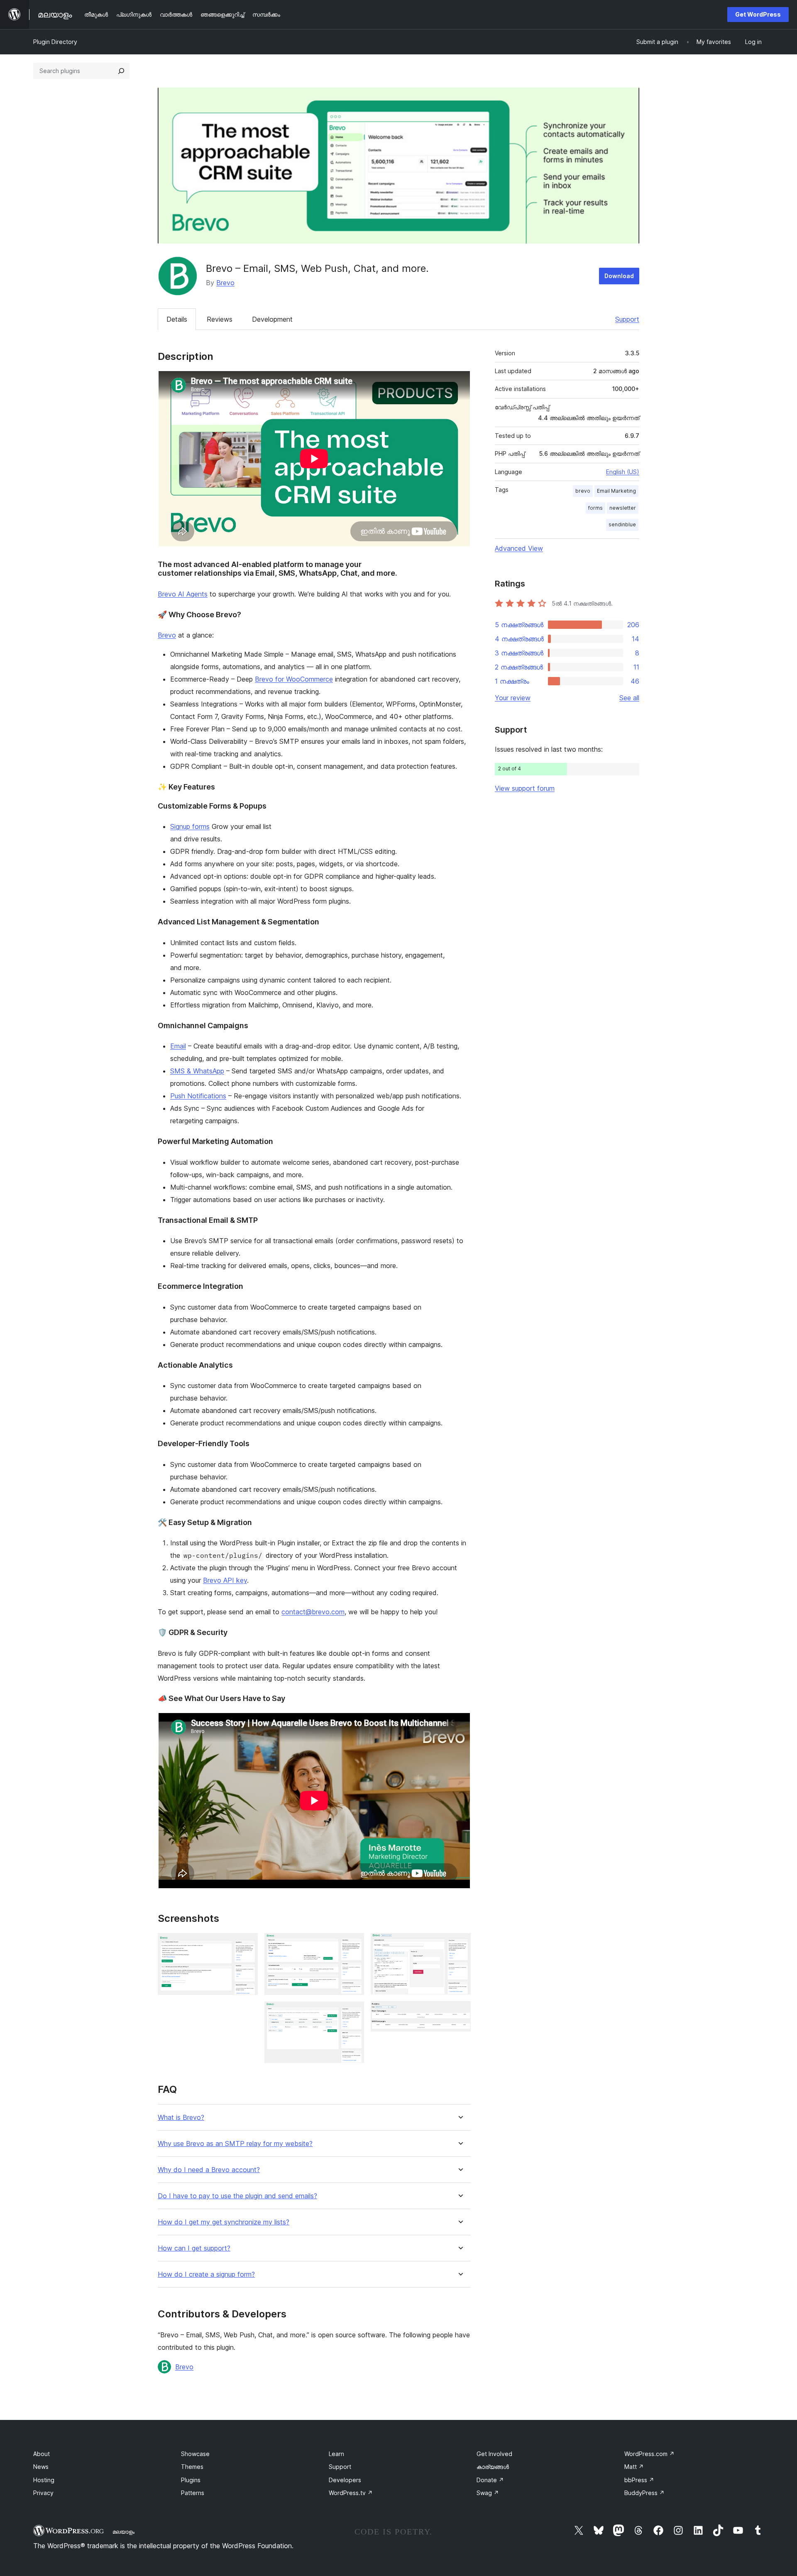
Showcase (195, 2454)
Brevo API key (225, 1580)
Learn (336, 2454)
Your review (513, 698)
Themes (192, 2467)
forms (595, 508)
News (41, 2467)
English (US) (623, 472)
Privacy (43, 2493)
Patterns (193, 2493)
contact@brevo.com (313, 1612)
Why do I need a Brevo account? (209, 2170)
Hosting (44, 2480)
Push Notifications (198, 1096)
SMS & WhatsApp (197, 1071)
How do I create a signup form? (206, 2274)
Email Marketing (616, 491)
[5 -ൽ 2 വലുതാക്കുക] (353, 1944)
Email (178, 1046)
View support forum (525, 788)
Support (627, 319)
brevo (583, 491)
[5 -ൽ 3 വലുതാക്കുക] (353, 2013)
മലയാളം (123, 2532)
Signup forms (190, 826)
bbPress (639, 2480)
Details (177, 319)
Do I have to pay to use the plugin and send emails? (237, 2196)
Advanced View (519, 548)
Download (619, 276)
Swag (488, 2493)
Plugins (191, 2480)
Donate (490, 2480)
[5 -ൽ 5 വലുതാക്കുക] (460, 2012)
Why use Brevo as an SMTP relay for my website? (235, 2144)
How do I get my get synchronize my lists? (224, 2222)
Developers (345, 2480)
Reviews (220, 319)
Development (272, 319)
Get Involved (494, 2454)
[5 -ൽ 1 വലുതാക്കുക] (247, 1944)
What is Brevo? (181, 2118)
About (42, 2454)
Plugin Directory (55, 42)
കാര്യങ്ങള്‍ (493, 2467)
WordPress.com (649, 2454)
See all (629, 698)
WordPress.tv (351, 2493)
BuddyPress (644, 2493)
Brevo (225, 283)
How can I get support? (194, 2248)
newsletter (623, 508)
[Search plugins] (121, 71)
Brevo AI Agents (183, 594)
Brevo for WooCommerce (294, 679)
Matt (634, 2467)
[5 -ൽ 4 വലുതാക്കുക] (460, 1944)
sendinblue (622, 524)
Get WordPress (758, 14)
